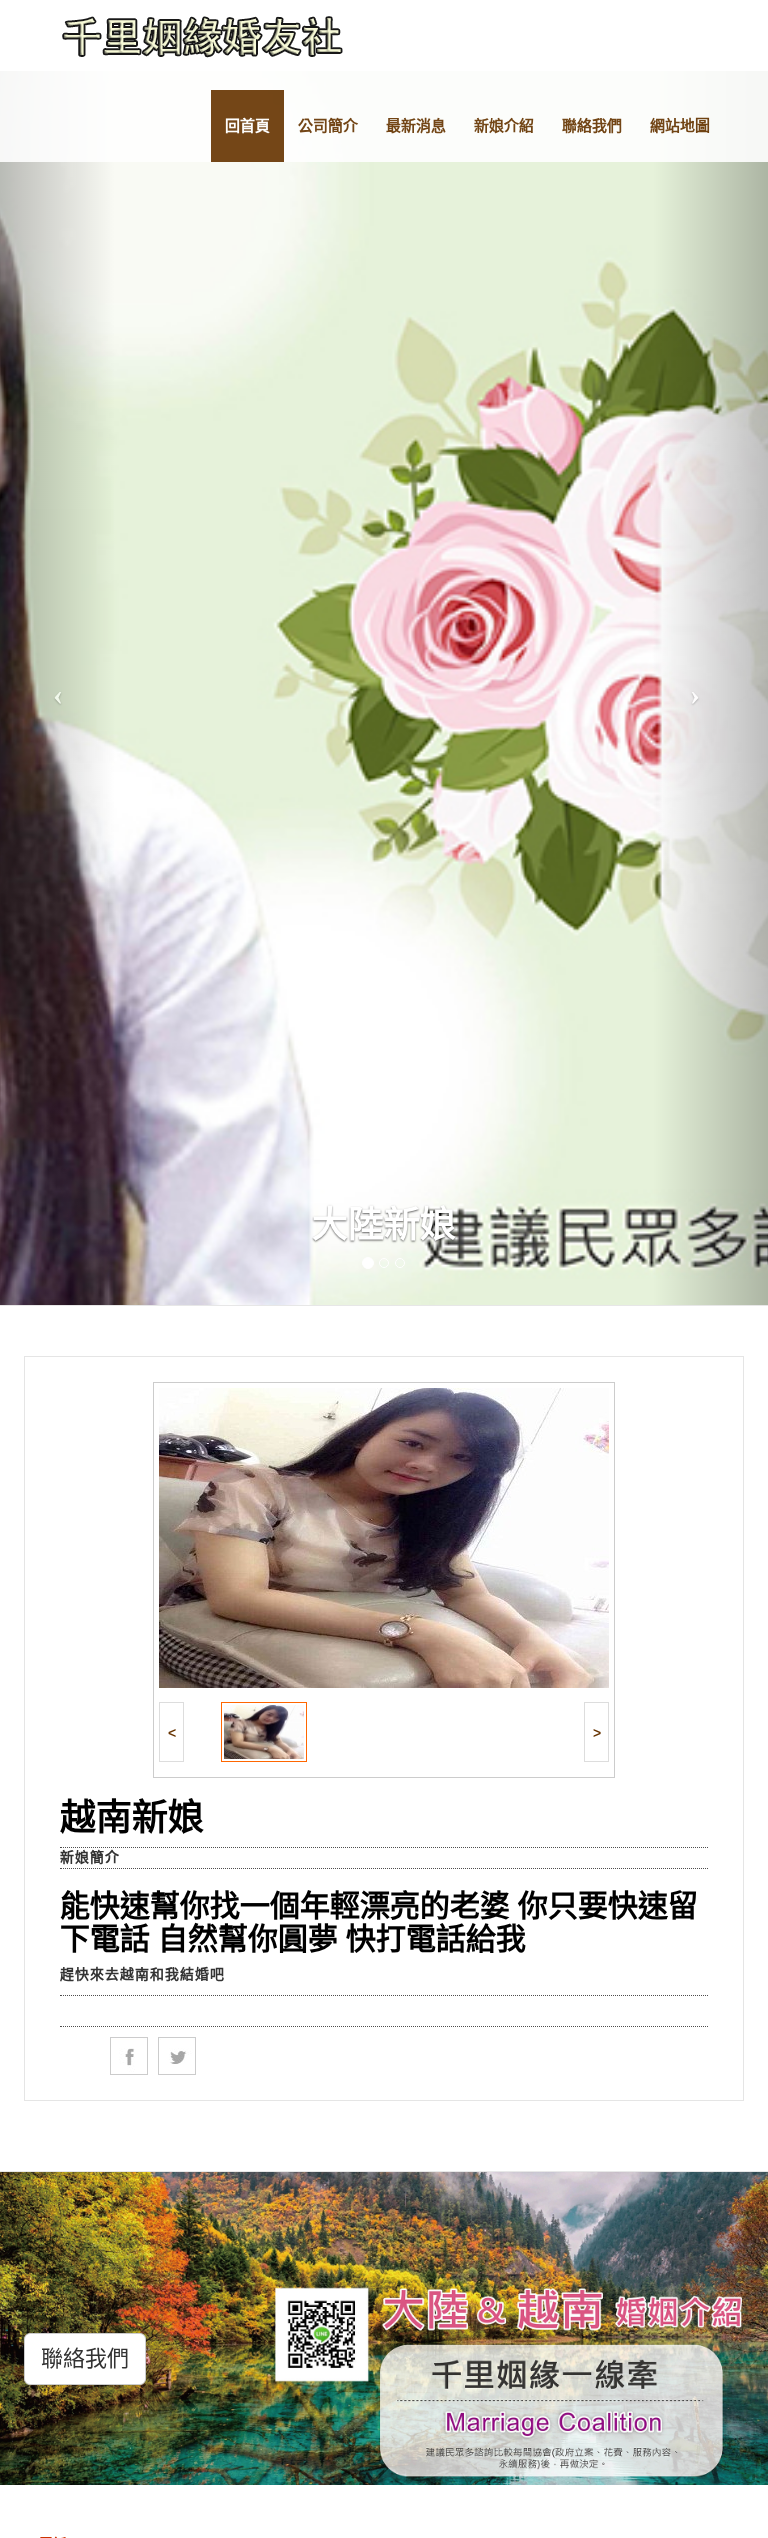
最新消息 (416, 125)
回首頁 (247, 125)
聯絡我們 (592, 125)
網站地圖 (680, 125)
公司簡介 (328, 125)
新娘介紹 (504, 125)
